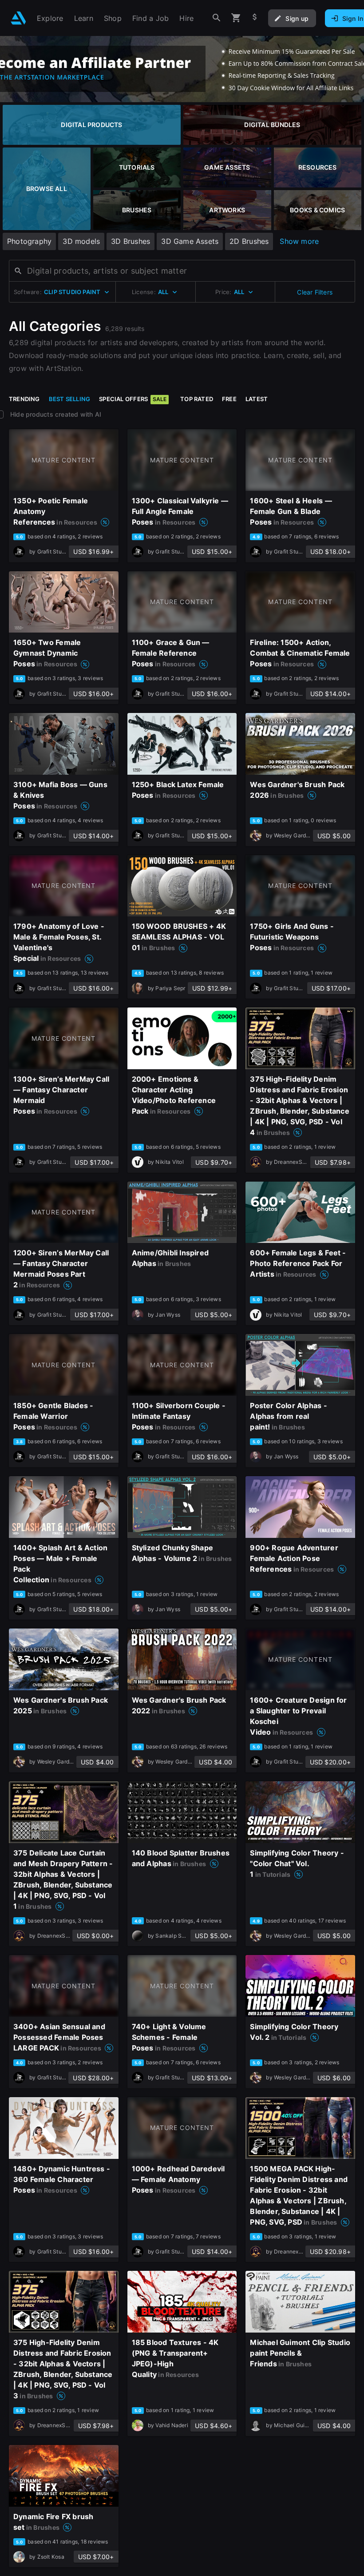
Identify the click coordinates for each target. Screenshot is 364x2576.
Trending (24, 399)
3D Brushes (131, 241)
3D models (81, 241)
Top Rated (197, 399)
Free (229, 399)
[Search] (217, 18)
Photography (29, 241)
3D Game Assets (190, 241)
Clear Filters (315, 292)
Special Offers (133, 399)
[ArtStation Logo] (18, 18)
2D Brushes (249, 241)
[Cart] (236, 18)
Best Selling (70, 399)
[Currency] (255, 18)
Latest (257, 399)
